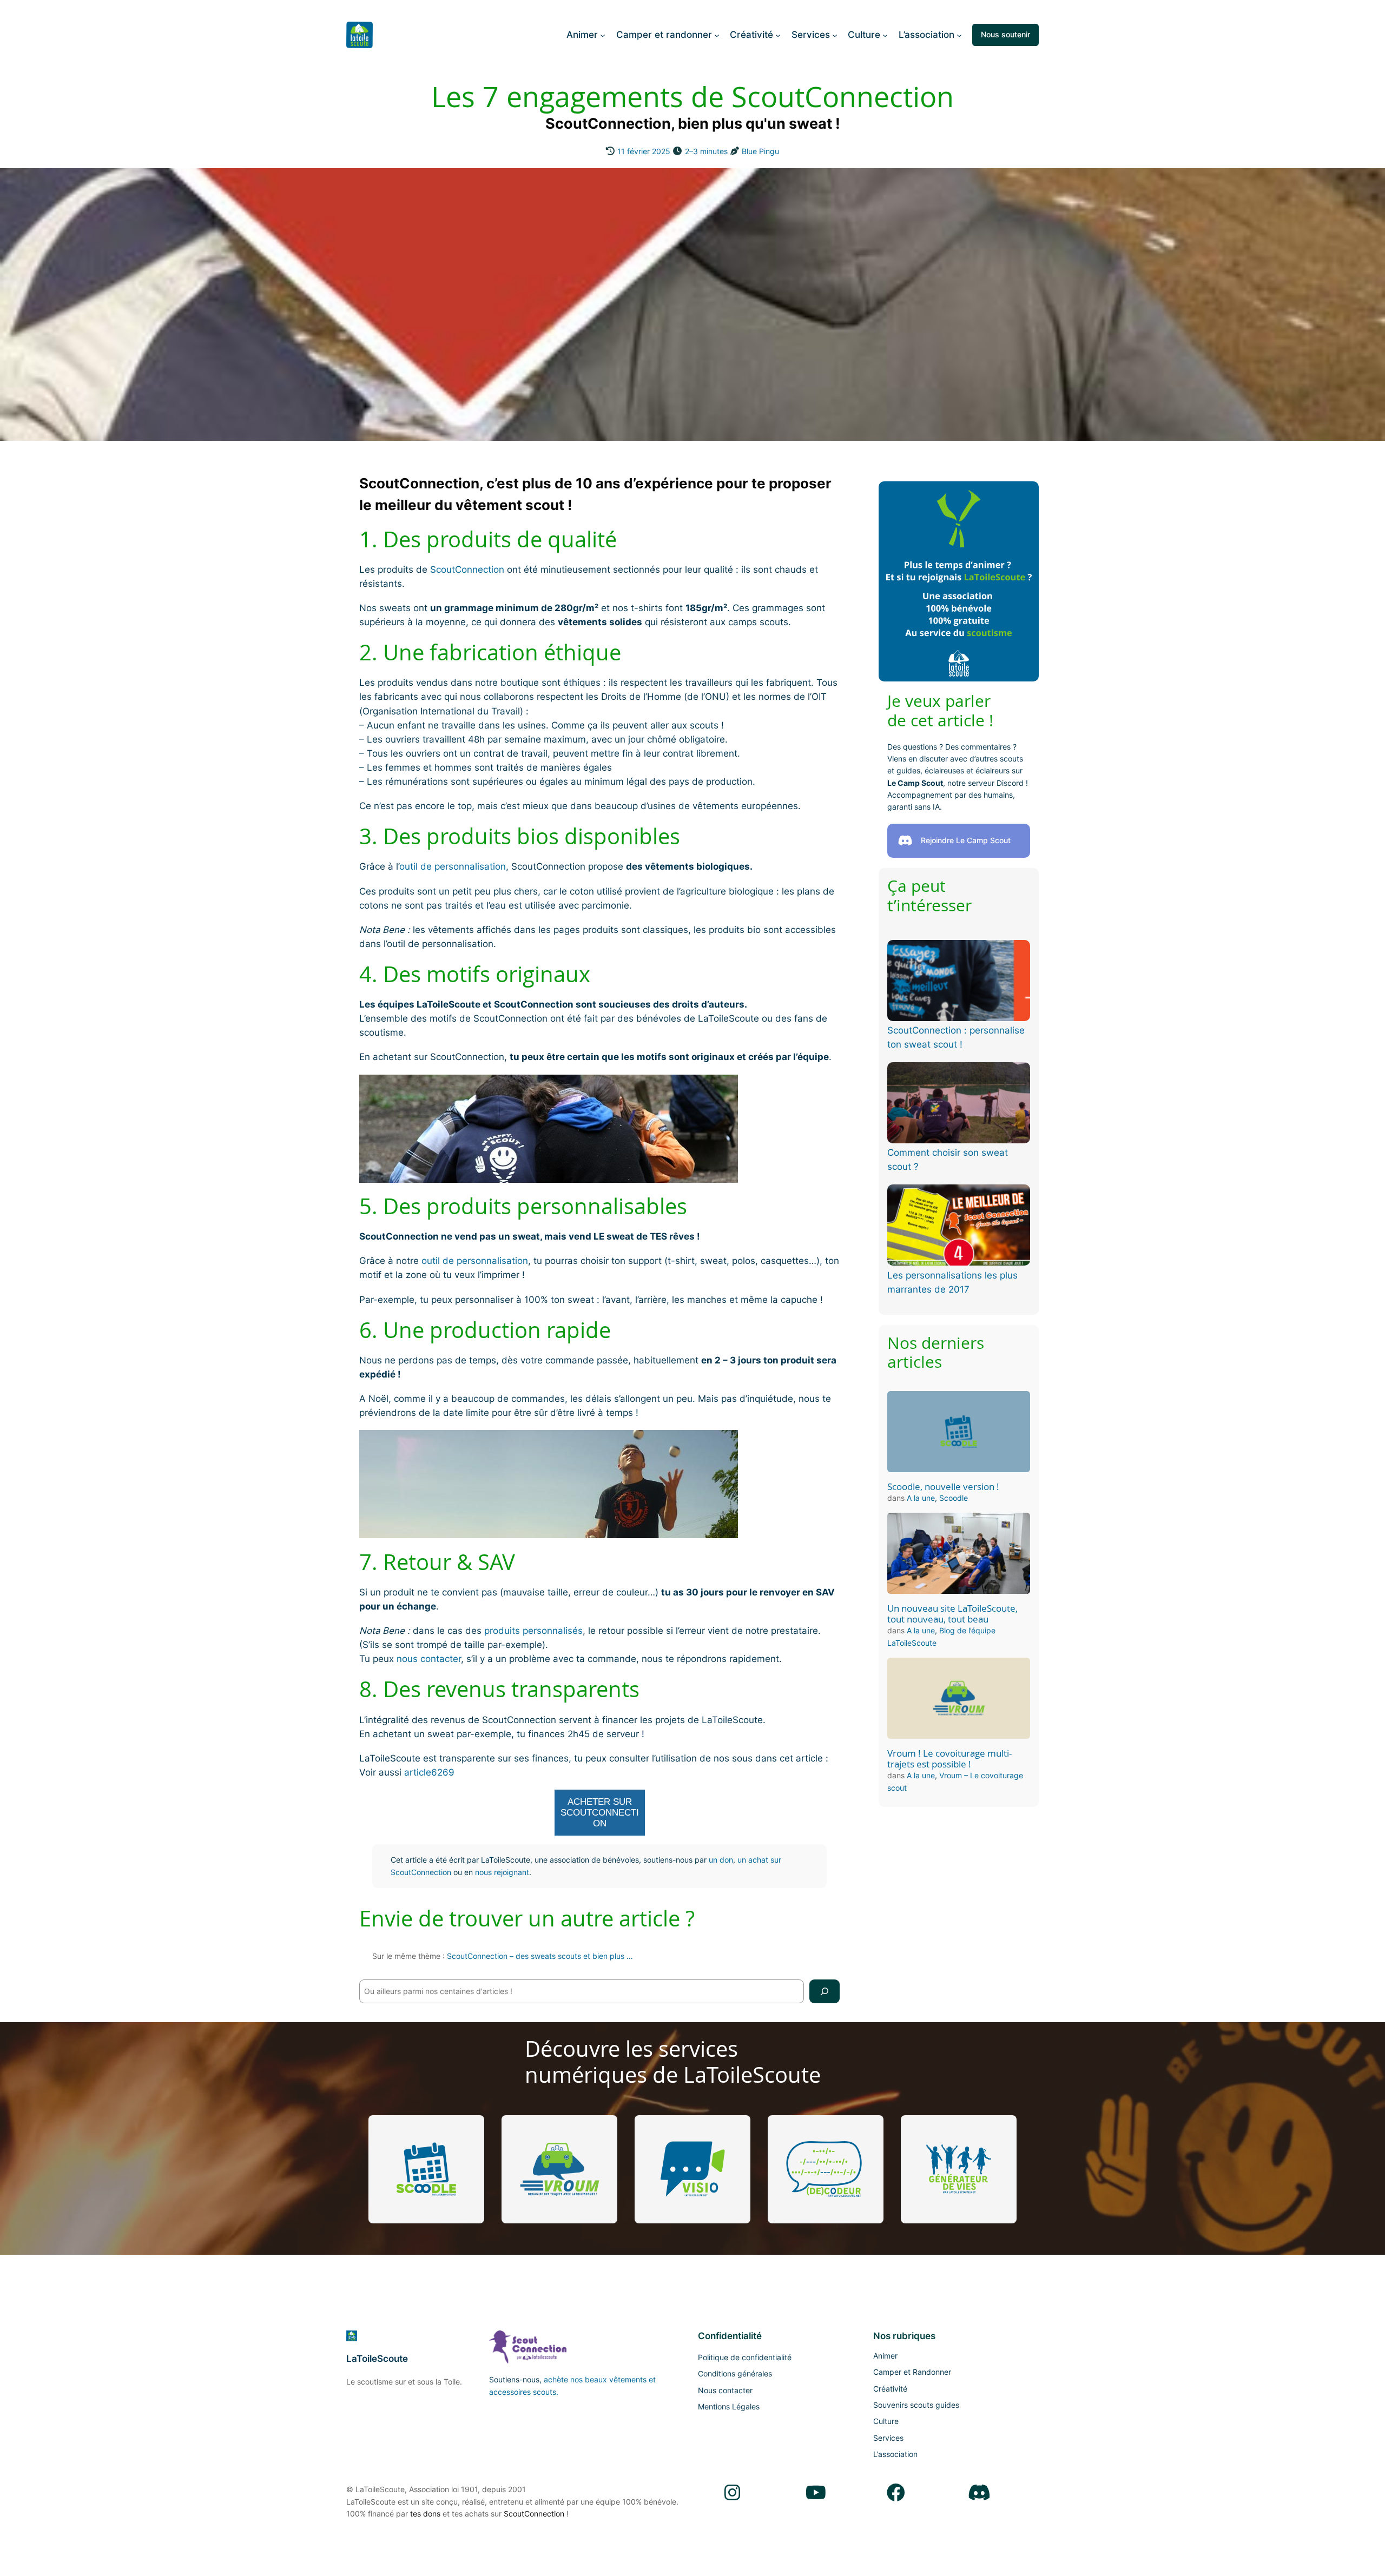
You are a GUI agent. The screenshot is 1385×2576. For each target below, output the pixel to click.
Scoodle (954, 1498)
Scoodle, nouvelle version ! (943, 1487)
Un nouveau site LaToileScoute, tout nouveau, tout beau (952, 1614)
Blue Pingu (760, 151)
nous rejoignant (502, 1872)
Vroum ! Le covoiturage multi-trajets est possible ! (949, 1759)
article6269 (429, 1772)
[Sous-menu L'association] (959, 35)
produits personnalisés (533, 1631)
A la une (921, 1498)
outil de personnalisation (453, 866)
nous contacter (429, 1659)
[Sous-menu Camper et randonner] (717, 35)
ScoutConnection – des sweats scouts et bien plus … (540, 1956)
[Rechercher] (825, 1991)
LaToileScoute (377, 2359)
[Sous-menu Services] (835, 35)
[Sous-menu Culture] (885, 35)
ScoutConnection (467, 569)
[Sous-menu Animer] (603, 35)
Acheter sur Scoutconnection (600, 1813)
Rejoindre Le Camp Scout (966, 840)
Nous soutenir (1005, 34)
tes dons (425, 2514)
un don (721, 1860)
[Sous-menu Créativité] (778, 35)
